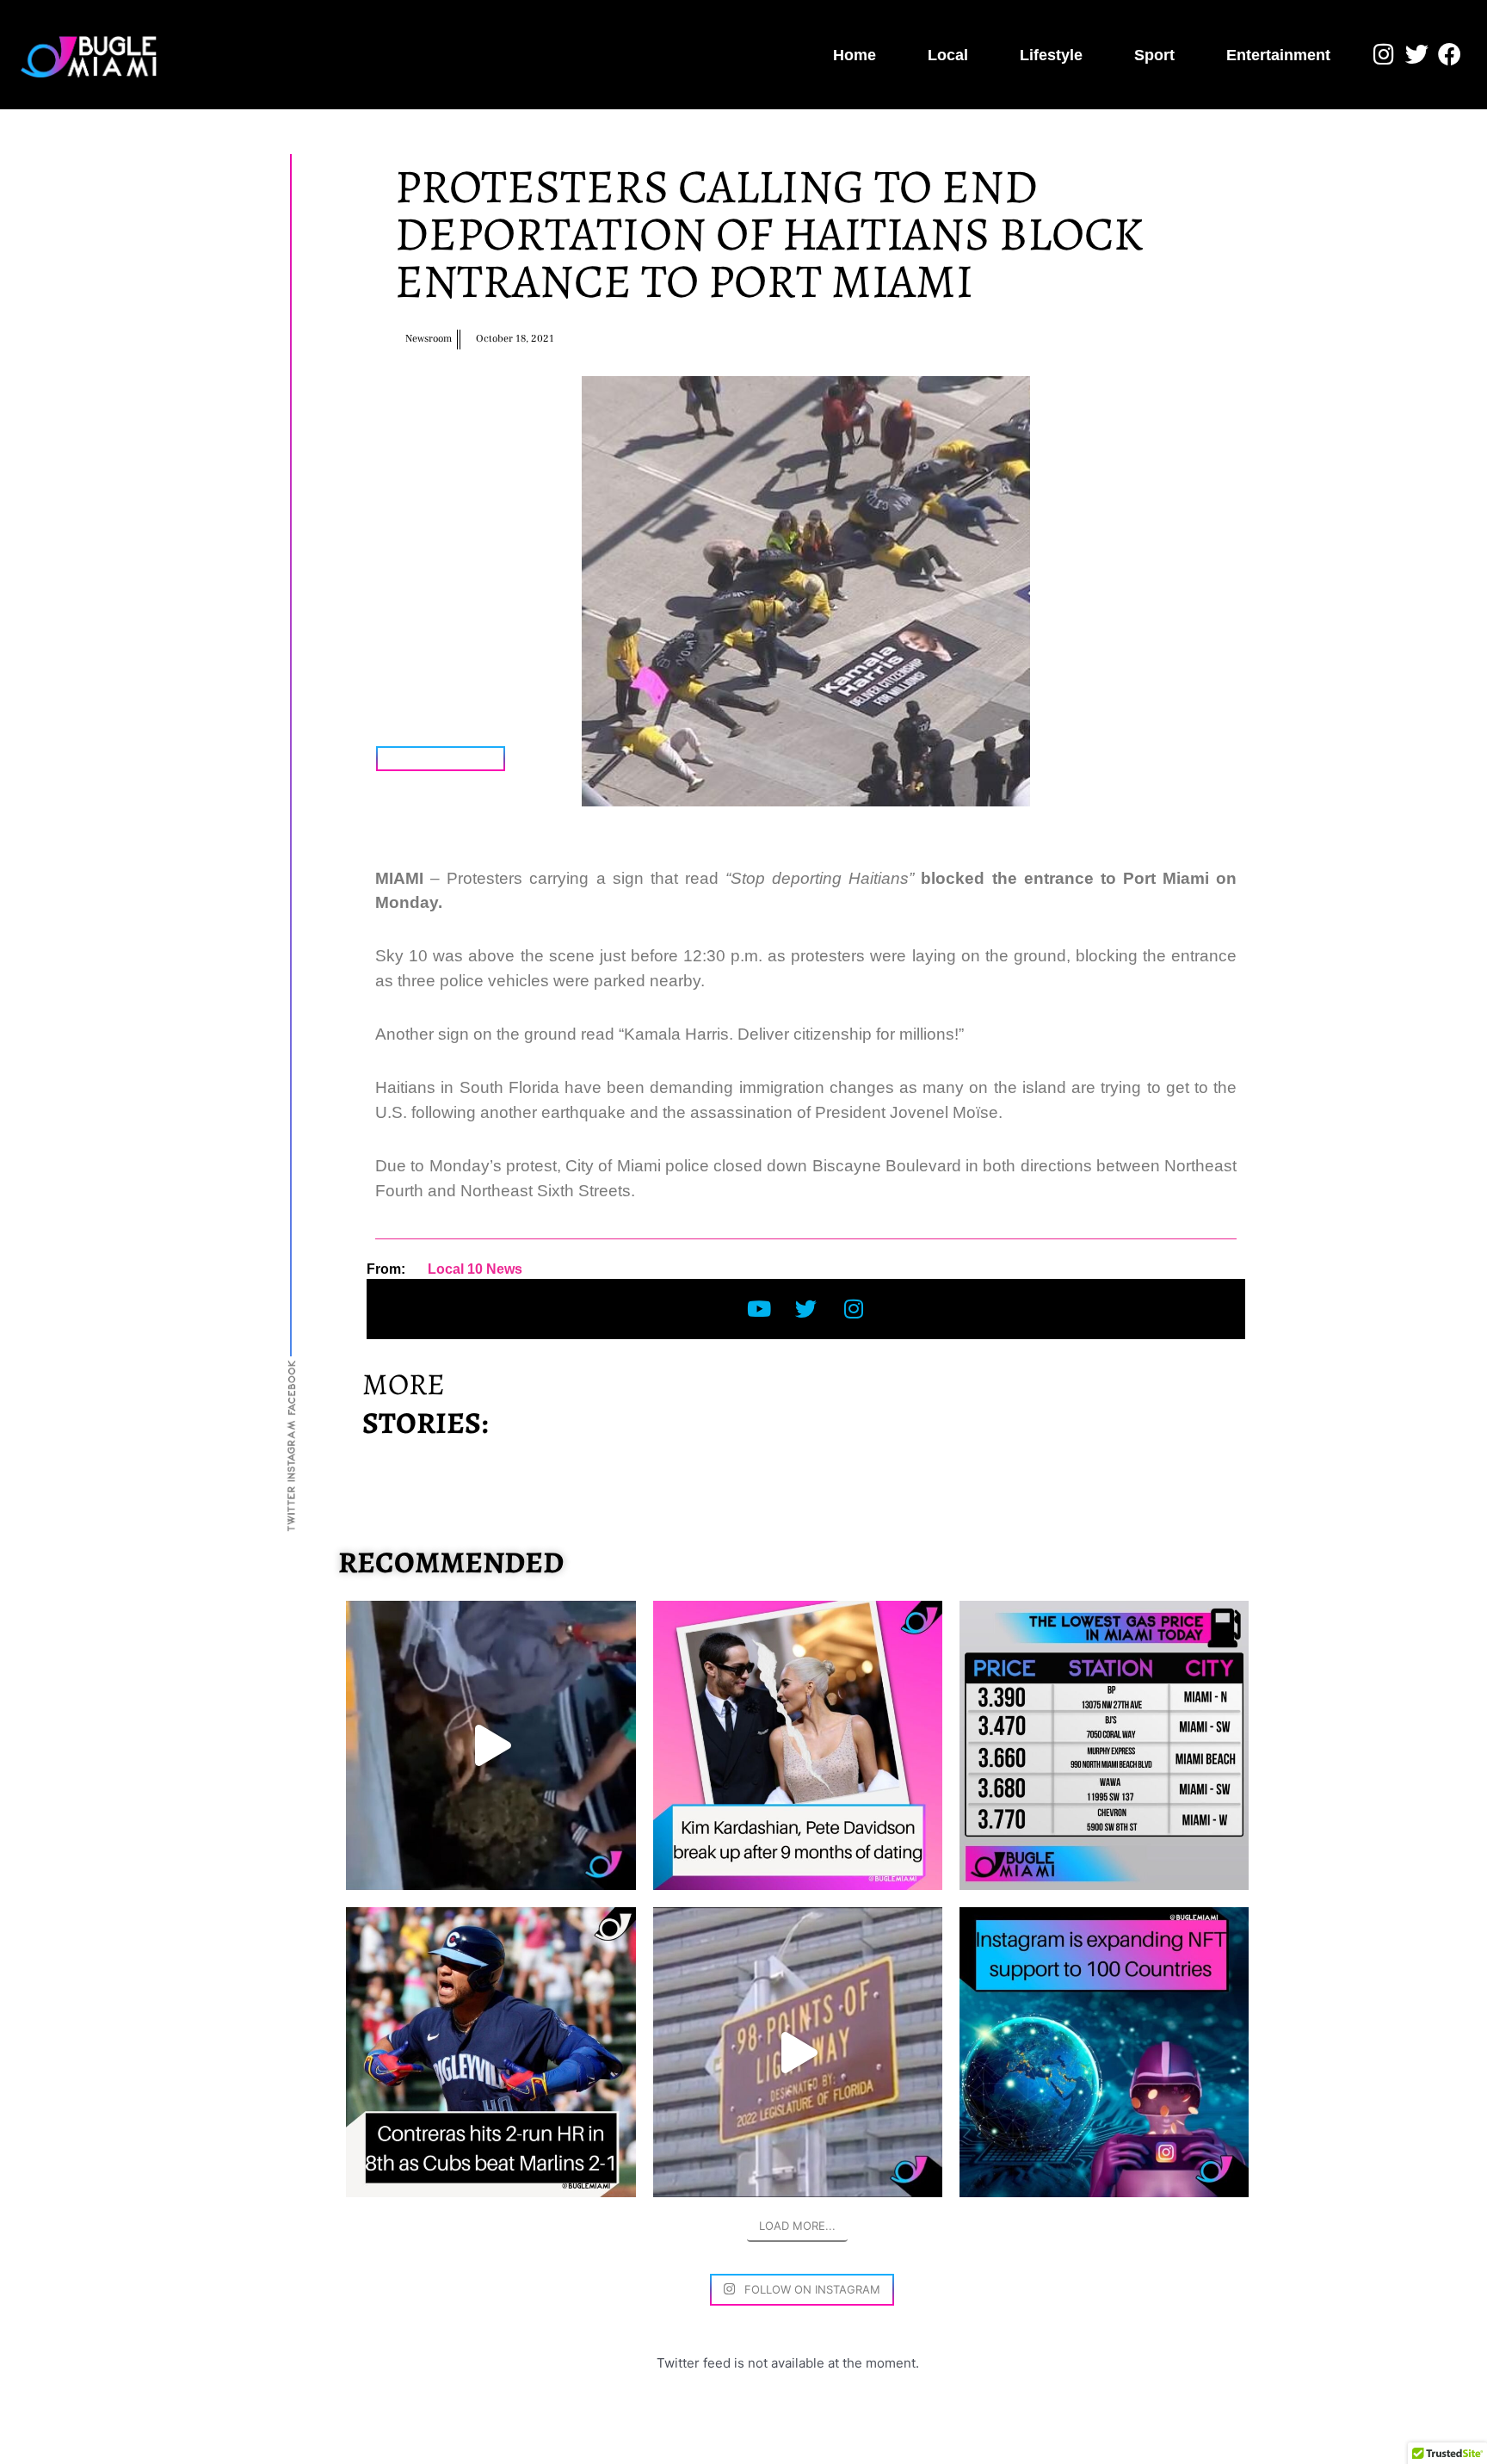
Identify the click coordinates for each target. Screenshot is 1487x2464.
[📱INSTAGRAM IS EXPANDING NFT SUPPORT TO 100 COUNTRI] (1104, 2052)
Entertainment (1278, 55)
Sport (1154, 55)
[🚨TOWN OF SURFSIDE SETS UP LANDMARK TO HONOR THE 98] (798, 2052)
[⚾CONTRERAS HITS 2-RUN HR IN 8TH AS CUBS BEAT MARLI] (491, 2052)
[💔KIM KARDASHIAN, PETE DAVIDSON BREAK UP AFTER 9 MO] (798, 1745)
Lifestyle (1051, 55)
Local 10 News (475, 1269)
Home (855, 55)
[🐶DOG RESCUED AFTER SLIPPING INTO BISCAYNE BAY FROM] (491, 1745)
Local (948, 55)
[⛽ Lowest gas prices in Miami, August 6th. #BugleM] (1104, 1745)
